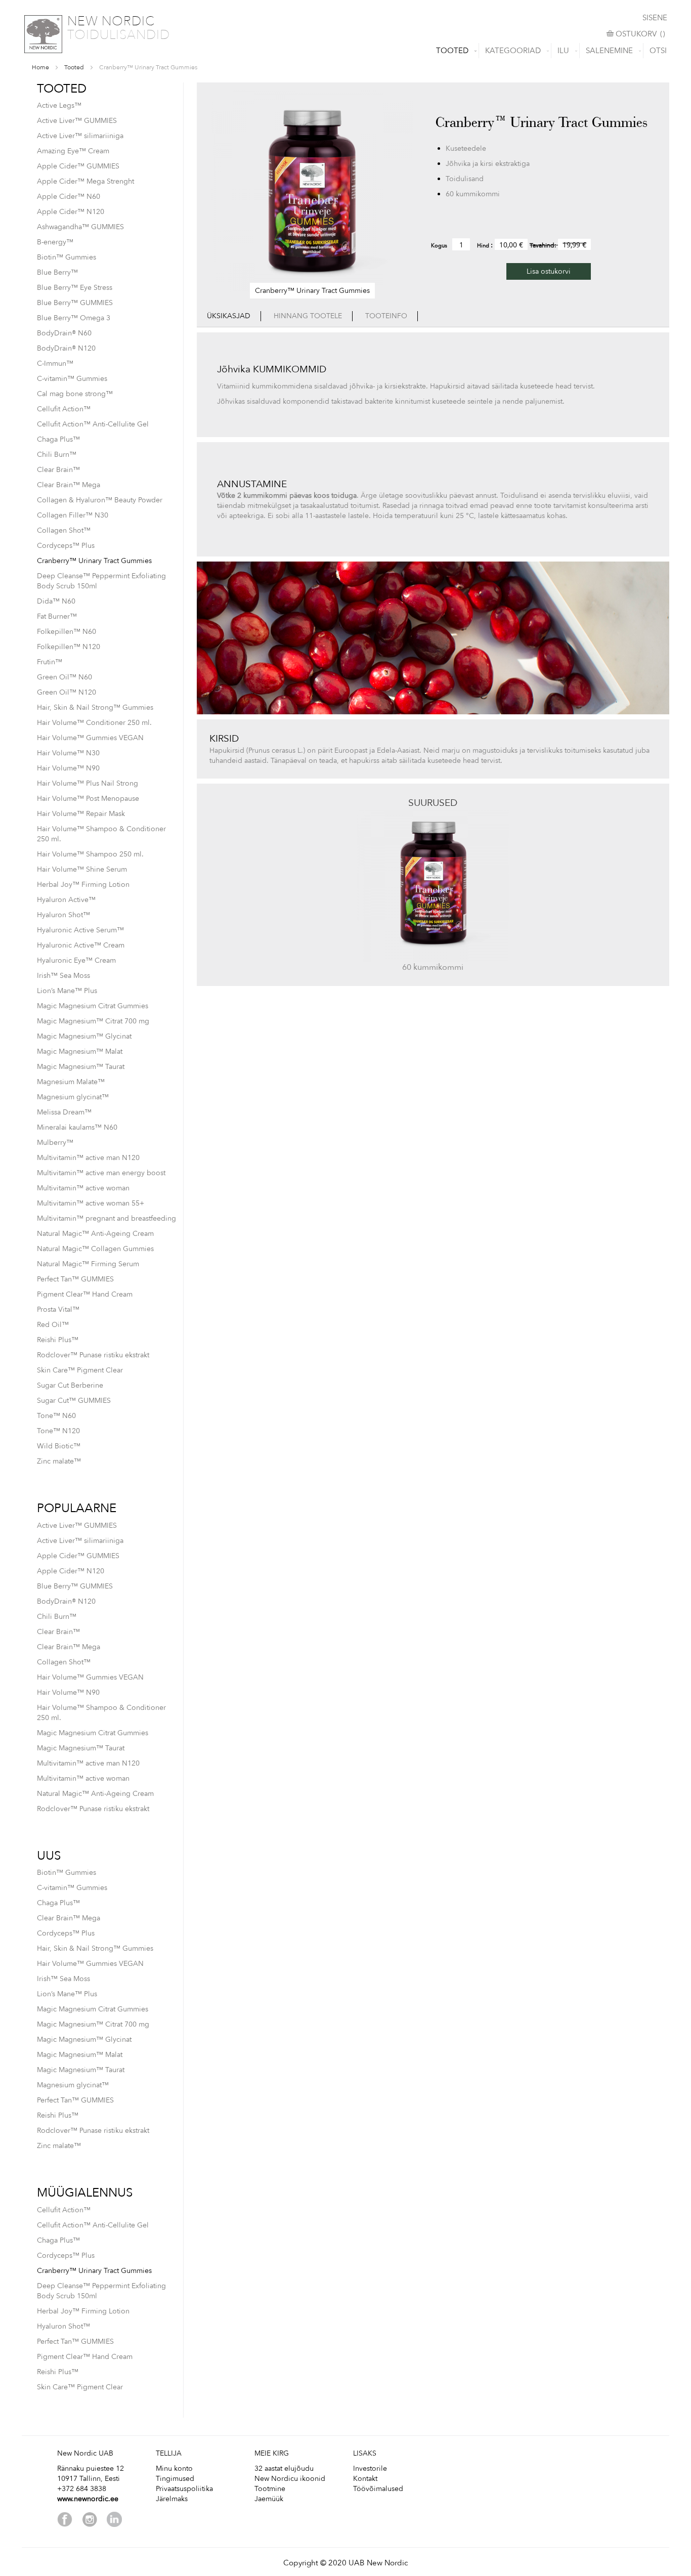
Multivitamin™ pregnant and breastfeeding (106, 1218)
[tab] (229, 316)
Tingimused (175, 2479)
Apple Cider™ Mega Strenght (85, 181)
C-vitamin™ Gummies (72, 379)
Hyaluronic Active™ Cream (81, 945)
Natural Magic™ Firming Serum (88, 1264)
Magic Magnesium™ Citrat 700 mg (93, 1021)
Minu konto (174, 2468)
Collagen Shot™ (64, 530)
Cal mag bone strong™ (75, 394)
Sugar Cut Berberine (70, 1385)
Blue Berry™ (57, 272)
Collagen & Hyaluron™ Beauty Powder (100, 500)
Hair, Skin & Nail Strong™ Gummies (95, 707)
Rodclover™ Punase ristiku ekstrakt (93, 1355)
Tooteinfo (386, 316)
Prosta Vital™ (58, 1310)
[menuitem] (454, 51)
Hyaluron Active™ (66, 900)
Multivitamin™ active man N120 (88, 1158)
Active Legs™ (59, 105)
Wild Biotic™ (59, 1446)
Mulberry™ (55, 1143)
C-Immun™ (55, 363)
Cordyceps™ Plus (66, 546)
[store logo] (43, 34)
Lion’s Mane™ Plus (67, 991)
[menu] (345, 51)
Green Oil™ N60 (64, 677)
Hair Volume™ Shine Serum (82, 869)
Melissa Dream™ (64, 1112)
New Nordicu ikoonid (290, 2479)
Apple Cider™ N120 (71, 212)
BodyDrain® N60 (64, 333)
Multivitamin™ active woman (83, 1188)
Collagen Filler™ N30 (73, 515)
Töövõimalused (378, 2489)
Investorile (370, 2468)
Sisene (655, 18)
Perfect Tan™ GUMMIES (75, 1279)
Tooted (74, 67)
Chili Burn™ (57, 455)
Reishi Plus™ (58, 1340)
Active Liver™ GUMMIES (77, 121)
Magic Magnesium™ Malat (80, 1051)
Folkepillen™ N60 (67, 632)
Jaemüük (269, 2499)
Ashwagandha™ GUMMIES (80, 227)
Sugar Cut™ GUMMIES (74, 1401)
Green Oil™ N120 (67, 692)
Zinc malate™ (59, 1461)
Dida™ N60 (56, 601)
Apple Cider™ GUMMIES (78, 166)
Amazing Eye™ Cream (73, 151)
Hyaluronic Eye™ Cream (76, 960)
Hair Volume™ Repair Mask (81, 814)
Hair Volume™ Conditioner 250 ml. (94, 723)
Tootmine (270, 2489)
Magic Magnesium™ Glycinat (84, 1036)
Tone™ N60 (56, 1416)
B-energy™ (55, 242)
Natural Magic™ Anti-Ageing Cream (95, 1234)
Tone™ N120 (58, 1431)
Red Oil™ (53, 1325)
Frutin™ (50, 662)
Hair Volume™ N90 (68, 768)
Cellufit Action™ (64, 409)
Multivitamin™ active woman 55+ (91, 1203)
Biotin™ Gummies (67, 257)
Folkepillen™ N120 (69, 647)
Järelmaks (172, 2499)
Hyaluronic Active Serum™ (80, 930)
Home (40, 67)
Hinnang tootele (308, 316)
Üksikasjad (229, 316)
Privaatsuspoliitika (184, 2489)
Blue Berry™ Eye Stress (75, 288)
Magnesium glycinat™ (73, 1097)
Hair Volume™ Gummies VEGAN (90, 738)
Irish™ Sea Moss (63, 976)
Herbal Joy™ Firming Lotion (83, 885)
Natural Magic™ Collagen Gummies (95, 1249)
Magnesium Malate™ (71, 1082)
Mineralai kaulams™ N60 (77, 1127)
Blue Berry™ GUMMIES (75, 303)
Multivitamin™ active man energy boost (101, 1173)
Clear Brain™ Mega (69, 485)
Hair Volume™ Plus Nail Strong (88, 783)
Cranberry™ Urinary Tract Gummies (94, 561)
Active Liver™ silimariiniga (80, 136)
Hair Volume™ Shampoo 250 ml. (90, 854)
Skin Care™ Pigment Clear (80, 1370)
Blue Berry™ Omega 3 (74, 318)
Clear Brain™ (58, 470)
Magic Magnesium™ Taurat (81, 1067)
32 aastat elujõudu (284, 2468)
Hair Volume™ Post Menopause (88, 799)
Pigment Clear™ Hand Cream (85, 1294)
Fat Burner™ (57, 616)
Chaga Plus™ (58, 439)
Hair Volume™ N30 (68, 753)
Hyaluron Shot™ (63, 915)
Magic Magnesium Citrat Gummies (93, 1006)
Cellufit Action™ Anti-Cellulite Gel (93, 424)
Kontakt (365, 2479)
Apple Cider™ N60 (69, 197)
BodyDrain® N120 (66, 348)
